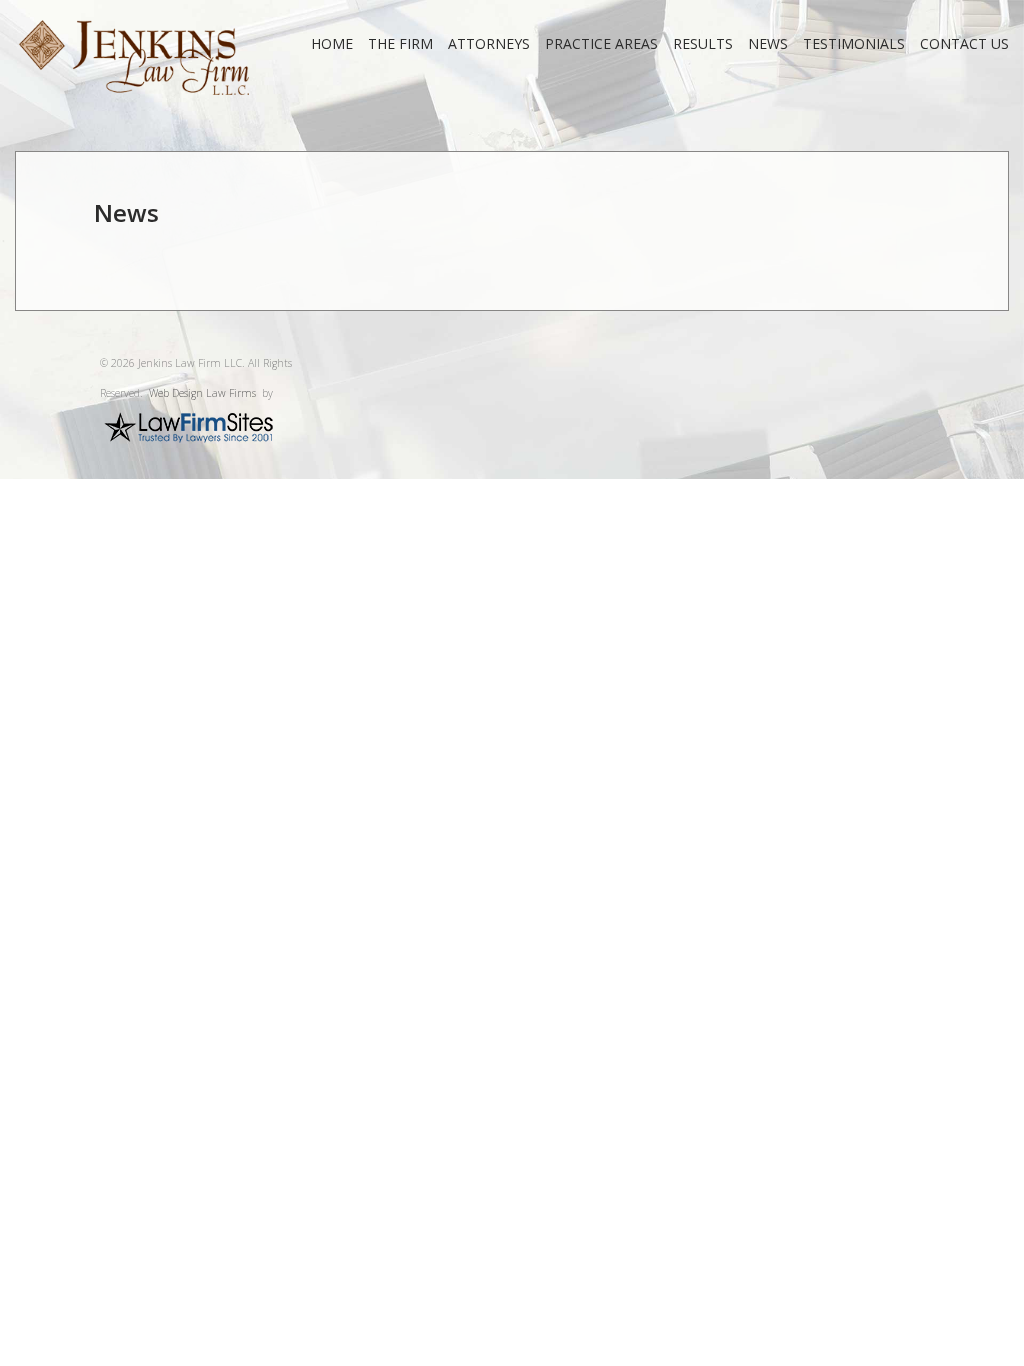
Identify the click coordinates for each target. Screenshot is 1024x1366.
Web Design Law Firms (202, 393)
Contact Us (964, 43)
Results (703, 43)
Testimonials (854, 43)
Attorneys (489, 43)
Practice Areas (601, 43)
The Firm (400, 43)
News (768, 43)
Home (332, 43)
